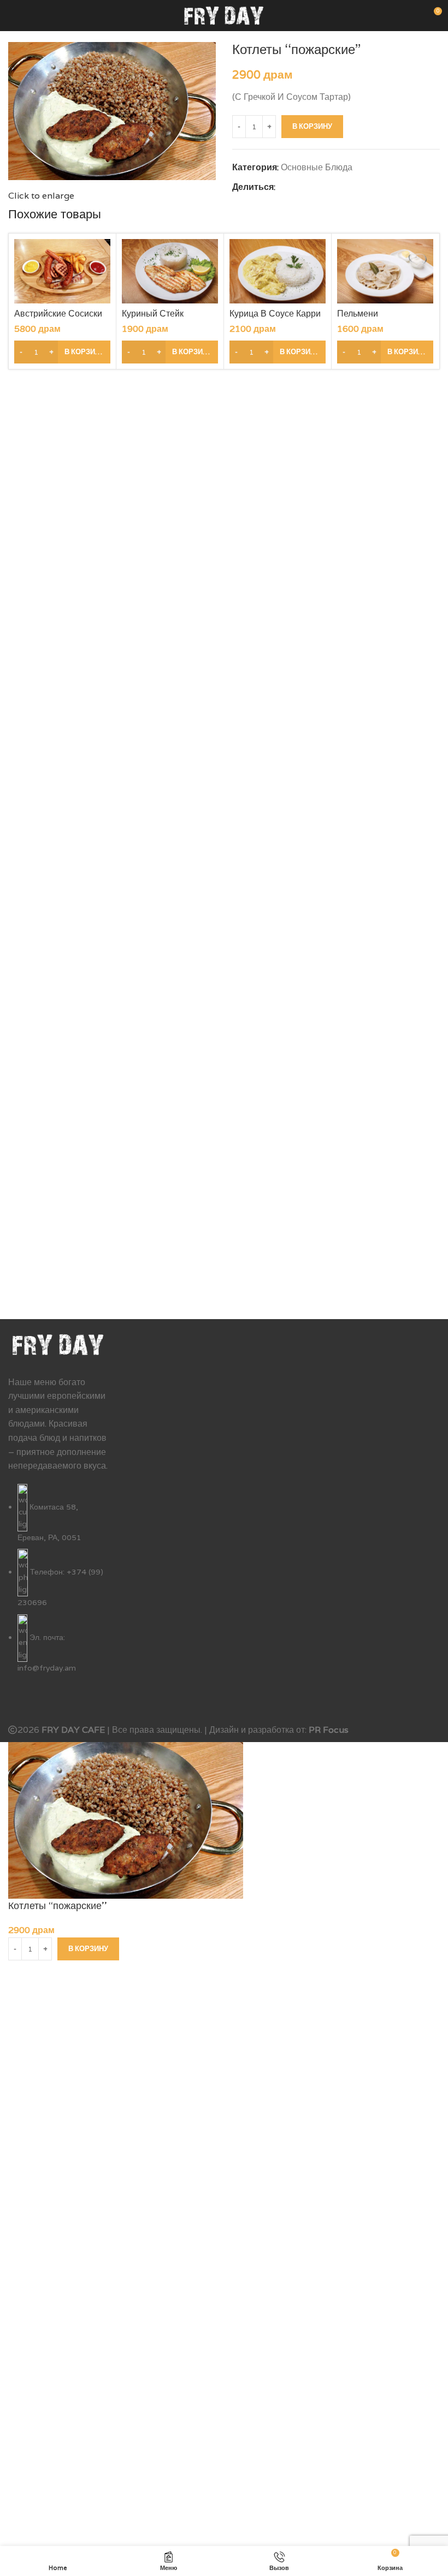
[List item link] (58, 1585)
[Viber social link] (370, 187)
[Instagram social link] (29, 1704)
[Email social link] (307, 187)
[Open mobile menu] (13, 15)
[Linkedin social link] (319, 187)
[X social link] (294, 187)
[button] (62, 352)
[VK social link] (344, 187)
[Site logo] (224, 14)
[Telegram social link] (357, 187)
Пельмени (358, 314)
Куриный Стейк (153, 314)
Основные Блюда (317, 167)
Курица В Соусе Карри (275, 314)
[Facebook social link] (282, 187)
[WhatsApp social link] (332, 187)
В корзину (312, 126)
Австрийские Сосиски (58, 314)
